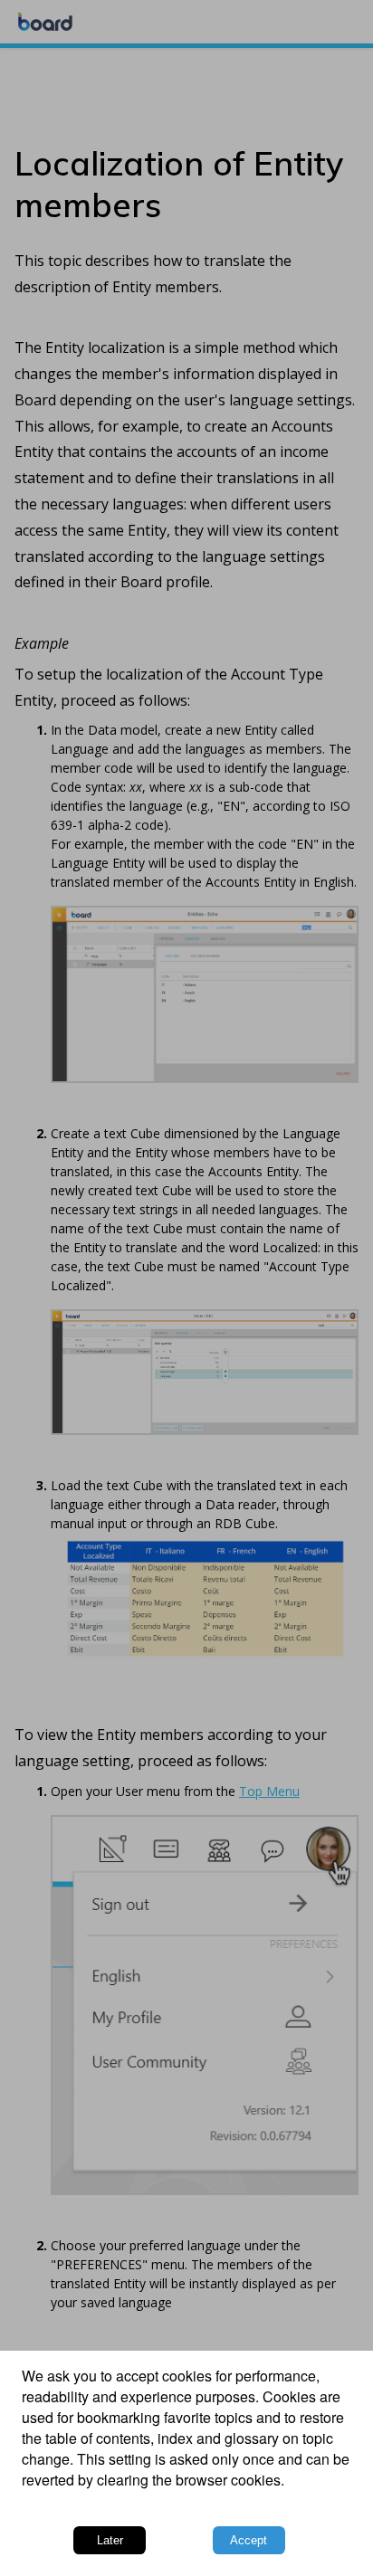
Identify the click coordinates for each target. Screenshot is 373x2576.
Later (110, 2540)
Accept (249, 2540)
